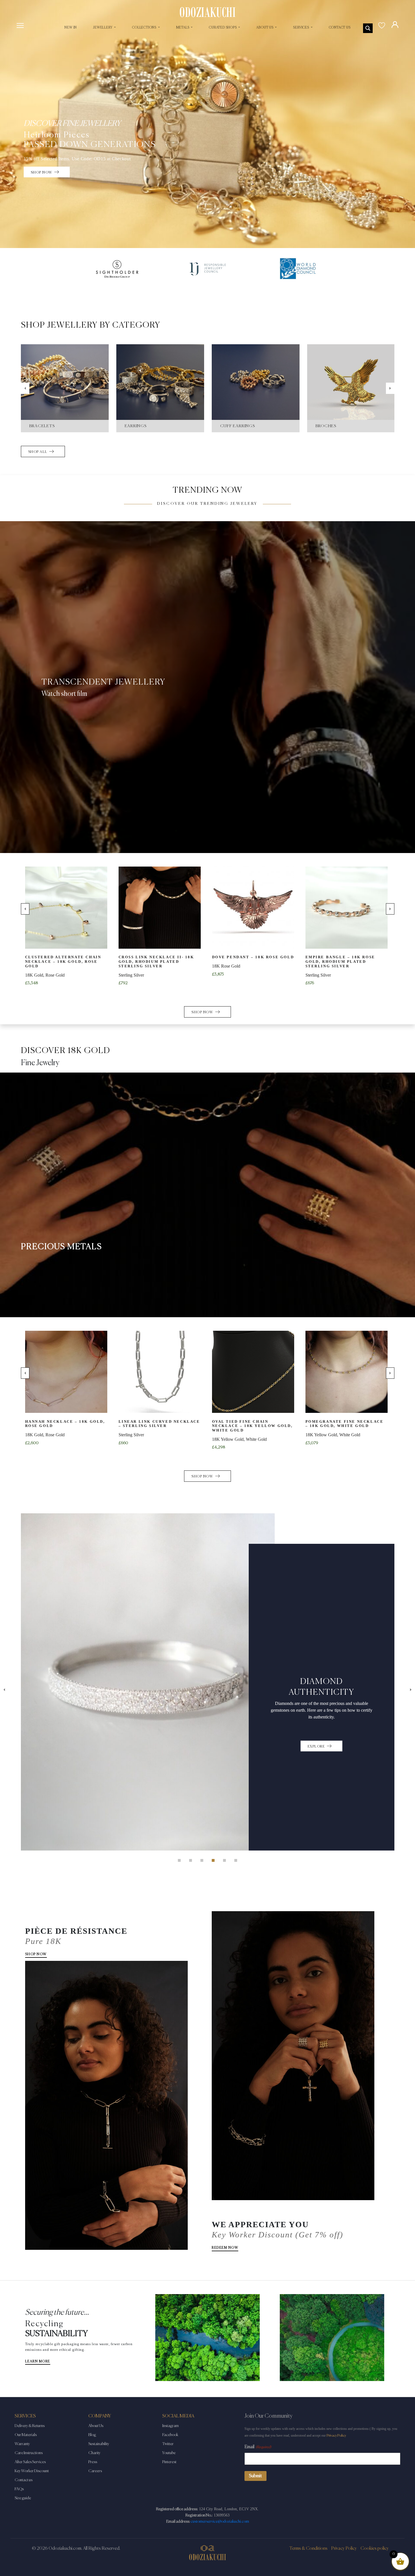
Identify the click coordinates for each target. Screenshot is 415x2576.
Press (93, 2462)
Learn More (38, 2362)
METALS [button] (183, 28)
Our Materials (26, 2435)
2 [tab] (191, 1860)
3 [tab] (202, 1860)
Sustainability (99, 2444)
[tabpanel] (208, 1592)
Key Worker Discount (32, 2471)
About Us (96, 2426)
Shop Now (36, 1954)
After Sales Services (30, 2462)
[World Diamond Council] (298, 269)
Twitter (168, 2444)
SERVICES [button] (301, 28)
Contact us (24, 2480)
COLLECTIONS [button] (145, 28)
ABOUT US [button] (265, 28)
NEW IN (71, 28)
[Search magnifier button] (368, 28)
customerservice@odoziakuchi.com (220, 2522)
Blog (92, 2435)
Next (390, 388)
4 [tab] (213, 1860)
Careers (95, 2471)
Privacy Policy (336, 2436)
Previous (25, 388)
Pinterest (169, 2462)
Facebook (170, 2435)
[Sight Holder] (117, 269)
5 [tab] (224, 1860)
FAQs (19, 2489)
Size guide (23, 2498)
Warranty (22, 2444)
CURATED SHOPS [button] (223, 28)
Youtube (169, 2453)
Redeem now (225, 2248)
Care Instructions (29, 2453)
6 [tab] (236, 1860)
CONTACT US (340, 28)
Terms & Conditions (308, 2549)
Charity (94, 2453)
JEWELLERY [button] (103, 28)
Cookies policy (375, 2549)
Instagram (171, 2426)
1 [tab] (179, 1860)
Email (258, 2447)
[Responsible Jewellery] (207, 269)
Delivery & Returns (30, 2426)
